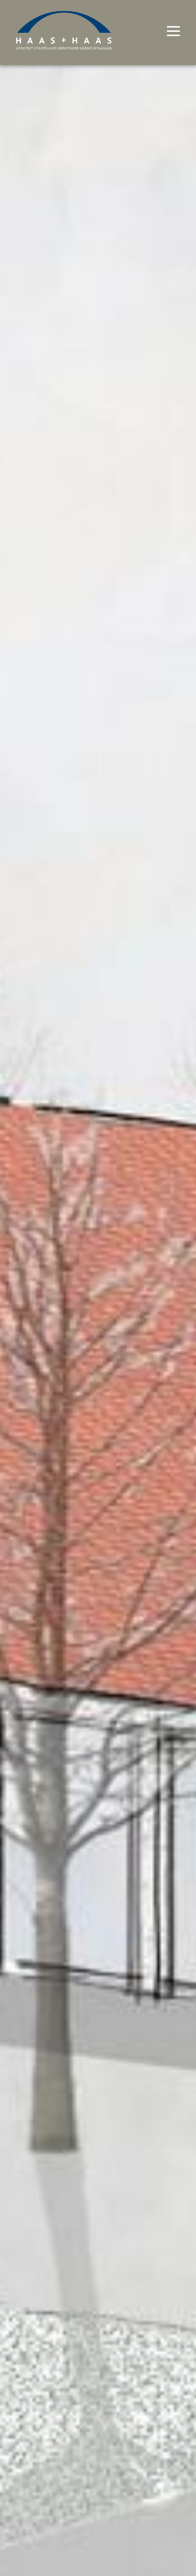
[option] (98, 1288)
